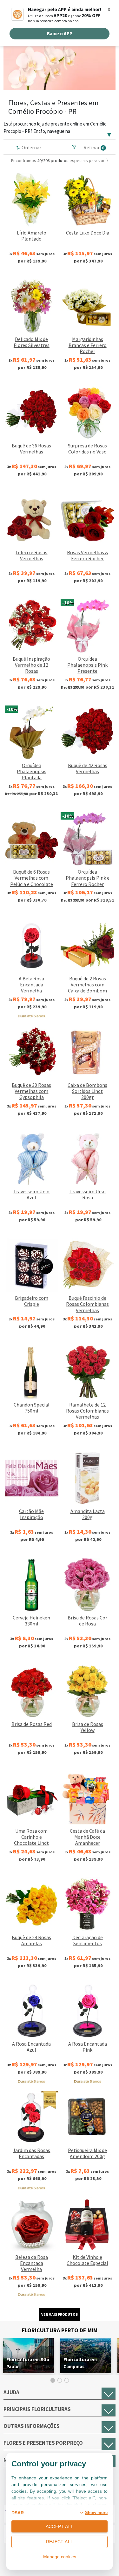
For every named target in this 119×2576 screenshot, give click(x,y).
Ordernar (31, 147)
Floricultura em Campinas (80, 2363)
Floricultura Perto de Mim (60, 2330)
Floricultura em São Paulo (28, 2363)
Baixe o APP (60, 34)
